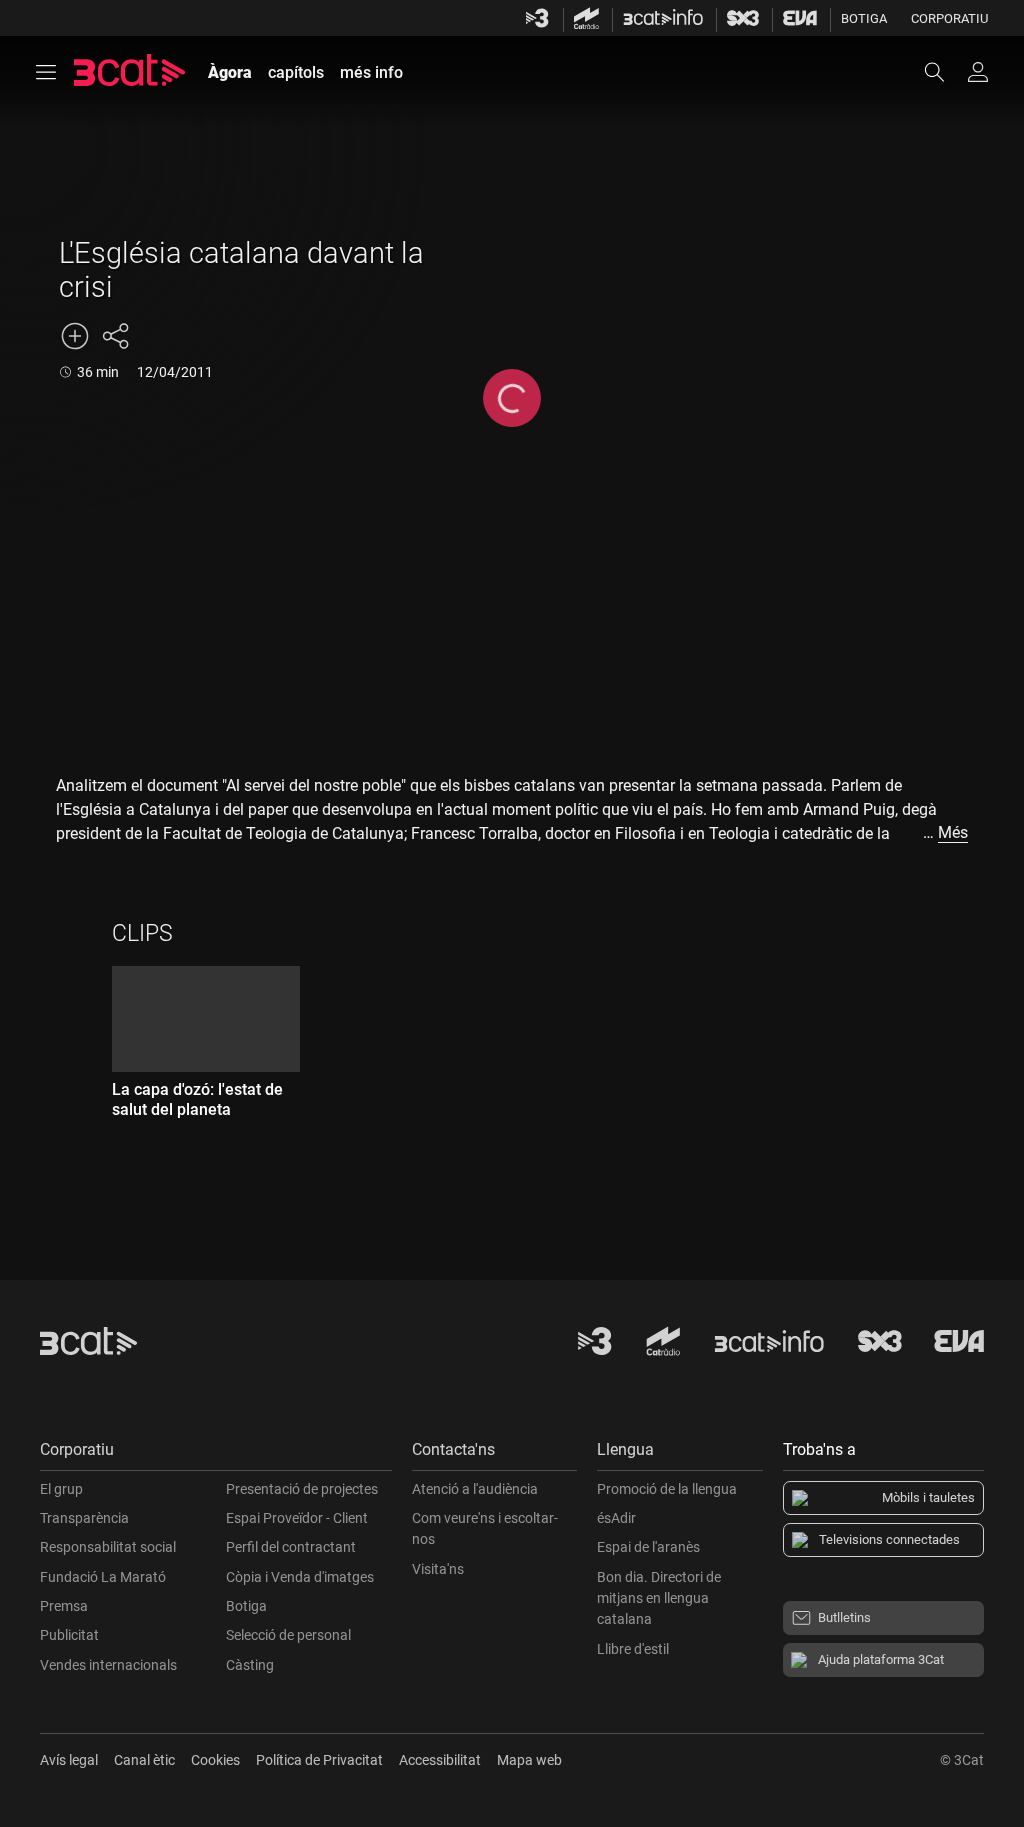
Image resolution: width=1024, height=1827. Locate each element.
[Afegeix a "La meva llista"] (75, 336)
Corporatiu (949, 18)
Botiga (864, 18)
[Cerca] (944, 72)
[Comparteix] (115, 336)
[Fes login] (978, 72)
